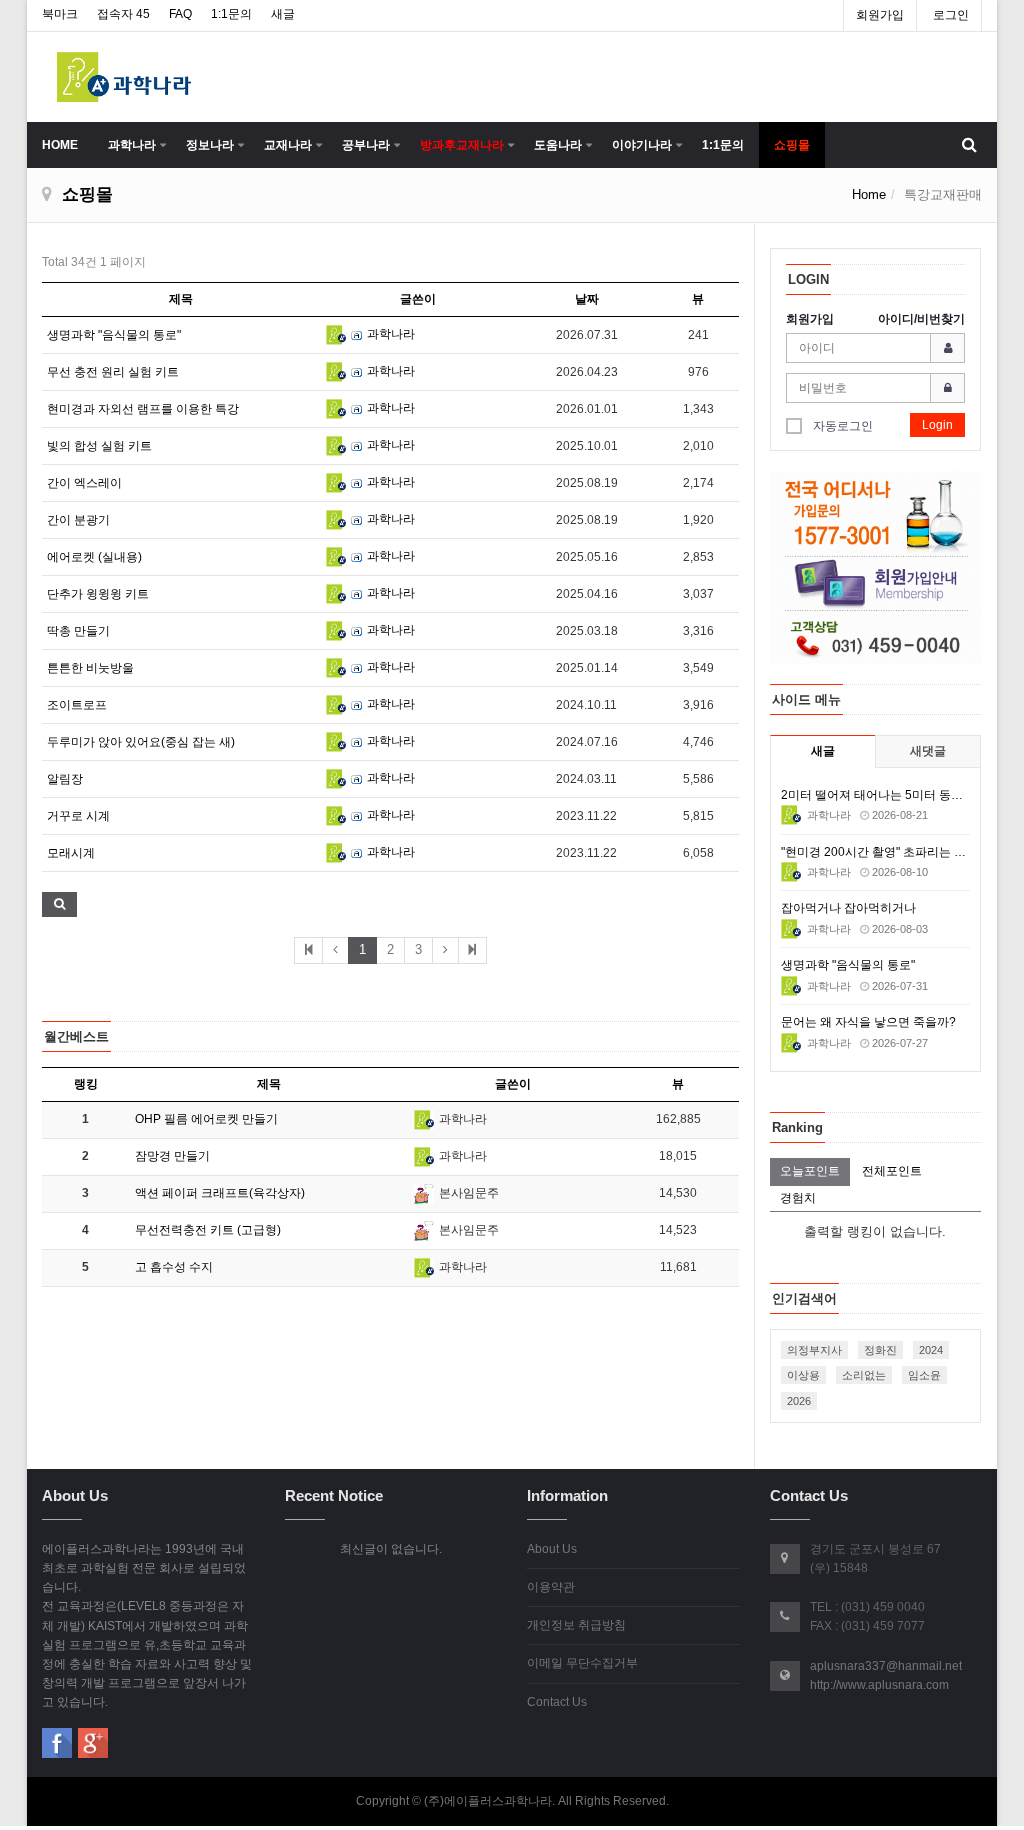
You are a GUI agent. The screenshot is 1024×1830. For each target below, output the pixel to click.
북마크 (60, 14)
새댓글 (928, 751)
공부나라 (366, 145)
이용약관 (551, 1587)
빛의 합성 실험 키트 (99, 446)
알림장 (65, 779)
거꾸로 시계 (78, 816)
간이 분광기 (78, 520)
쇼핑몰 (792, 145)
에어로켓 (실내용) (94, 557)
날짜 (587, 299)
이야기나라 (642, 145)
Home (869, 194)
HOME (60, 145)
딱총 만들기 (78, 631)
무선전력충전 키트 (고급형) (208, 1230)
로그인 (951, 15)
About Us (552, 1549)
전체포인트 (892, 1171)
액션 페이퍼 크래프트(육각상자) (220, 1193)
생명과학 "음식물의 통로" (114, 335)
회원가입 (880, 15)
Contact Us (557, 1702)
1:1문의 (231, 14)
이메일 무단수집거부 (582, 1663)
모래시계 (71, 853)
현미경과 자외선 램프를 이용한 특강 (143, 409)
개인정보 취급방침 (576, 1625)
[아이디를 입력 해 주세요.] (876, 348)
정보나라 (210, 145)
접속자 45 (123, 14)
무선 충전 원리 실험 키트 (113, 372)
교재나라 (288, 145)
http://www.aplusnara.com (879, 1685)
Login (937, 425)
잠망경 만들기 (172, 1156)
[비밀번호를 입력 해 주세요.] (876, 388)
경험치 (798, 1198)
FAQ (180, 14)
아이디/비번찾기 (921, 319)
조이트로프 (77, 705)
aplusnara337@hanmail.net (886, 1666)
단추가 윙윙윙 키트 (98, 594)
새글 (283, 14)
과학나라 (132, 145)
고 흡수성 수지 (174, 1267)
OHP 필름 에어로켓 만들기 (206, 1119)
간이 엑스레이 (84, 483)
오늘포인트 (810, 1171)
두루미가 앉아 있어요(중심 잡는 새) (141, 742)
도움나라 (558, 145)
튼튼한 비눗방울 (90, 668)
